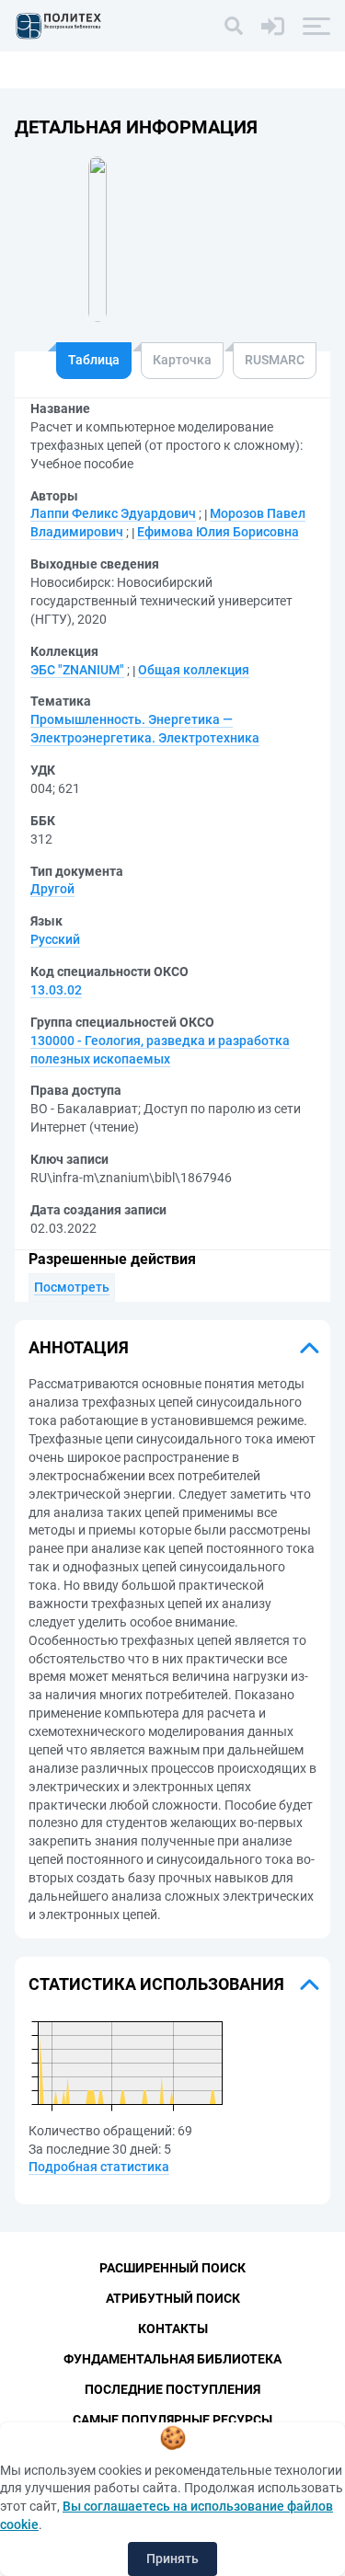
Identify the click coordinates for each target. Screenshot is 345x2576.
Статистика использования (156, 1984)
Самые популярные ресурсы (172, 2420)
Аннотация (79, 1347)
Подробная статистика (99, 2167)
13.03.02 (56, 990)
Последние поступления (172, 2389)
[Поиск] (234, 26)
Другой (52, 889)
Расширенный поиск (172, 2268)
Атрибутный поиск (173, 2298)
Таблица (94, 360)
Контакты (173, 2329)
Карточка (182, 360)
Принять (172, 2559)
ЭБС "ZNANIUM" (77, 670)
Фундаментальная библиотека (172, 2359)
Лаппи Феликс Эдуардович (113, 513)
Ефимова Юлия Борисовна (218, 532)
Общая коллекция (194, 670)
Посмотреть (72, 1287)
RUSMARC (275, 360)
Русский (55, 939)
